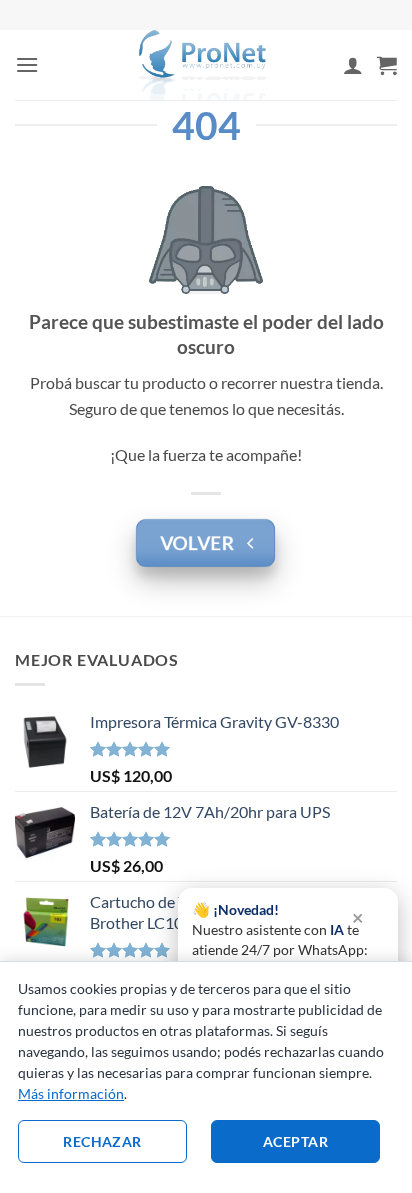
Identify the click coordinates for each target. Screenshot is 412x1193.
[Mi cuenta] (353, 65)
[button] (27, 64)
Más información (71, 1093)
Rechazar (102, 1141)
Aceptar (295, 1141)
